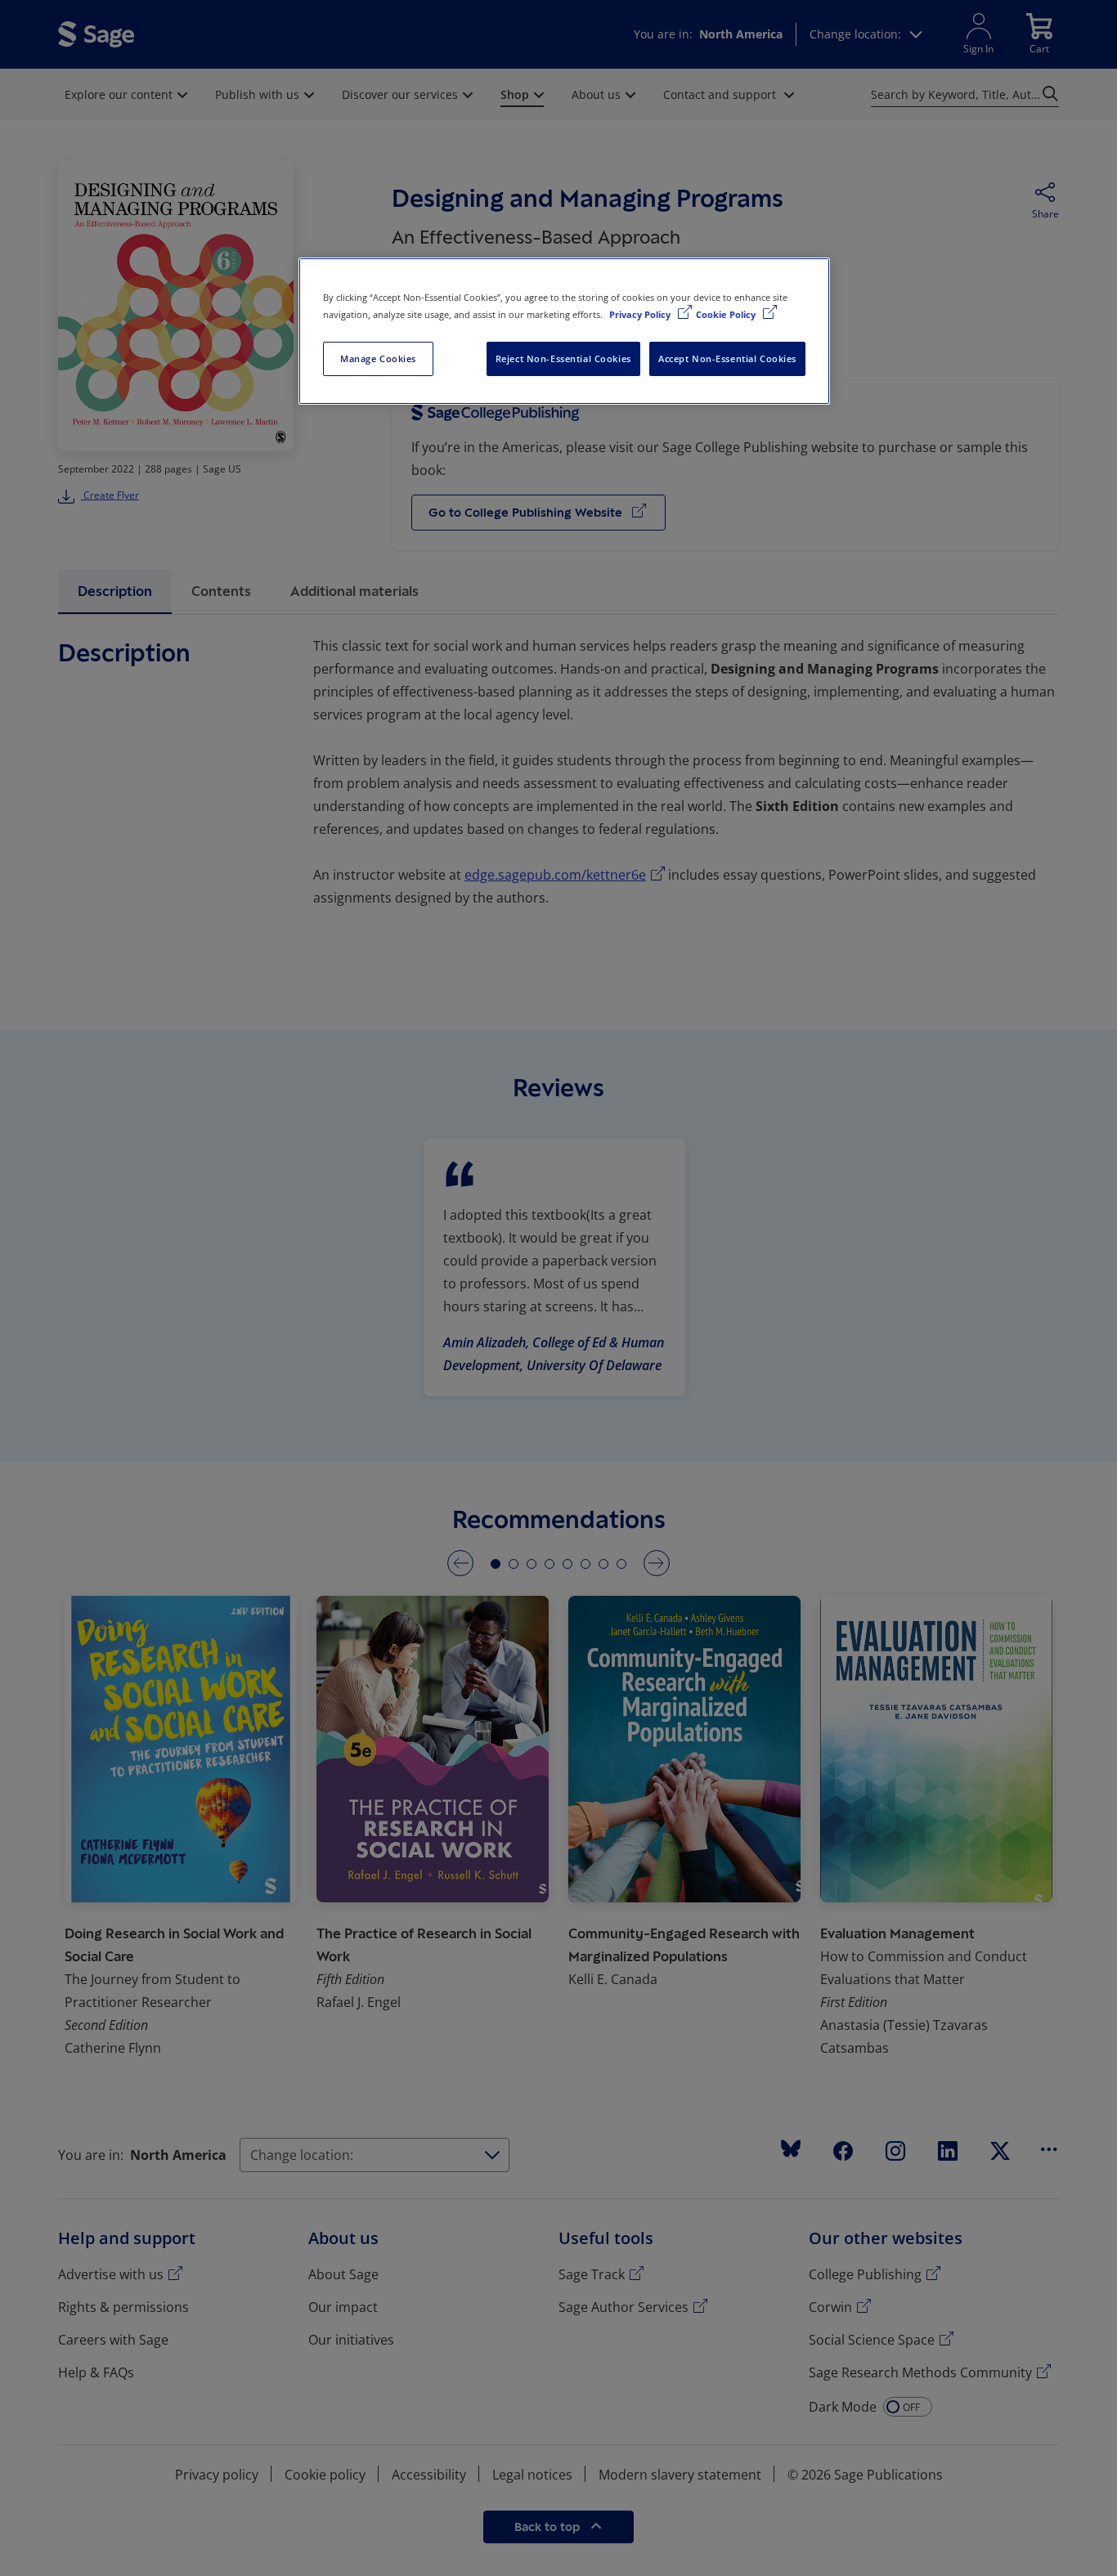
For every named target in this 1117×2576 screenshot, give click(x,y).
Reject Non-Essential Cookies (563, 358)
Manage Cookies (378, 358)
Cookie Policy (727, 314)
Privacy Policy (641, 314)
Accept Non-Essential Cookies (727, 358)
